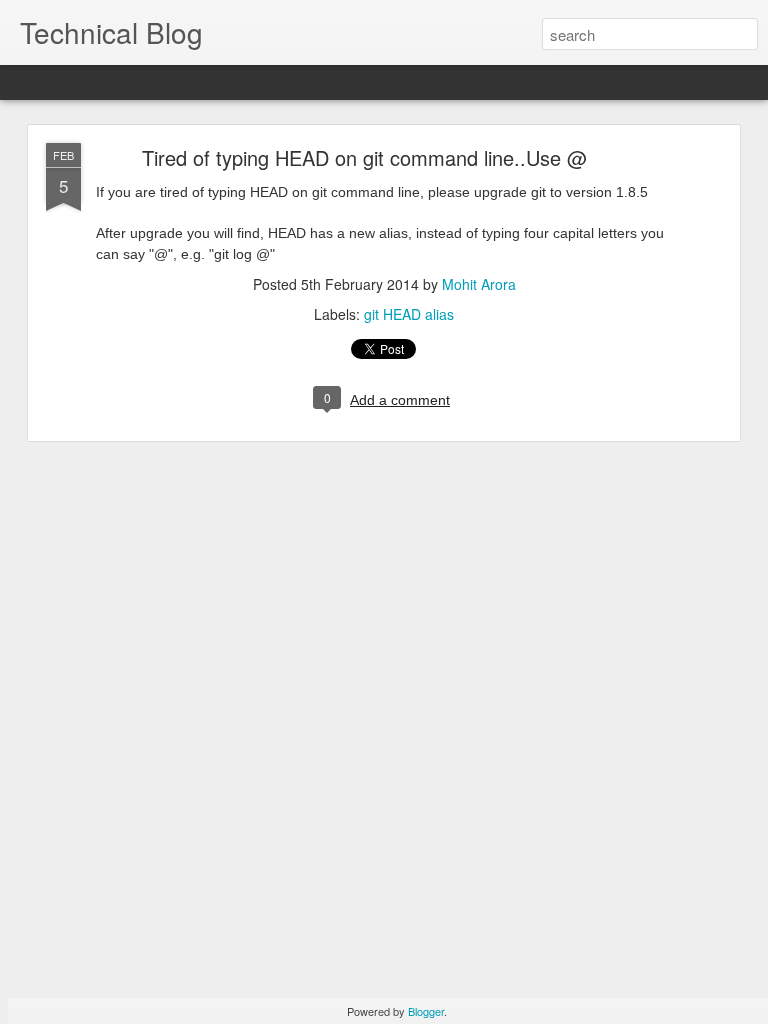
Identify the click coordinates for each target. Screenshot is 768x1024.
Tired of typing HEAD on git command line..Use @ (364, 157)
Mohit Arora (479, 284)
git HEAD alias (409, 314)
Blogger (426, 1011)
